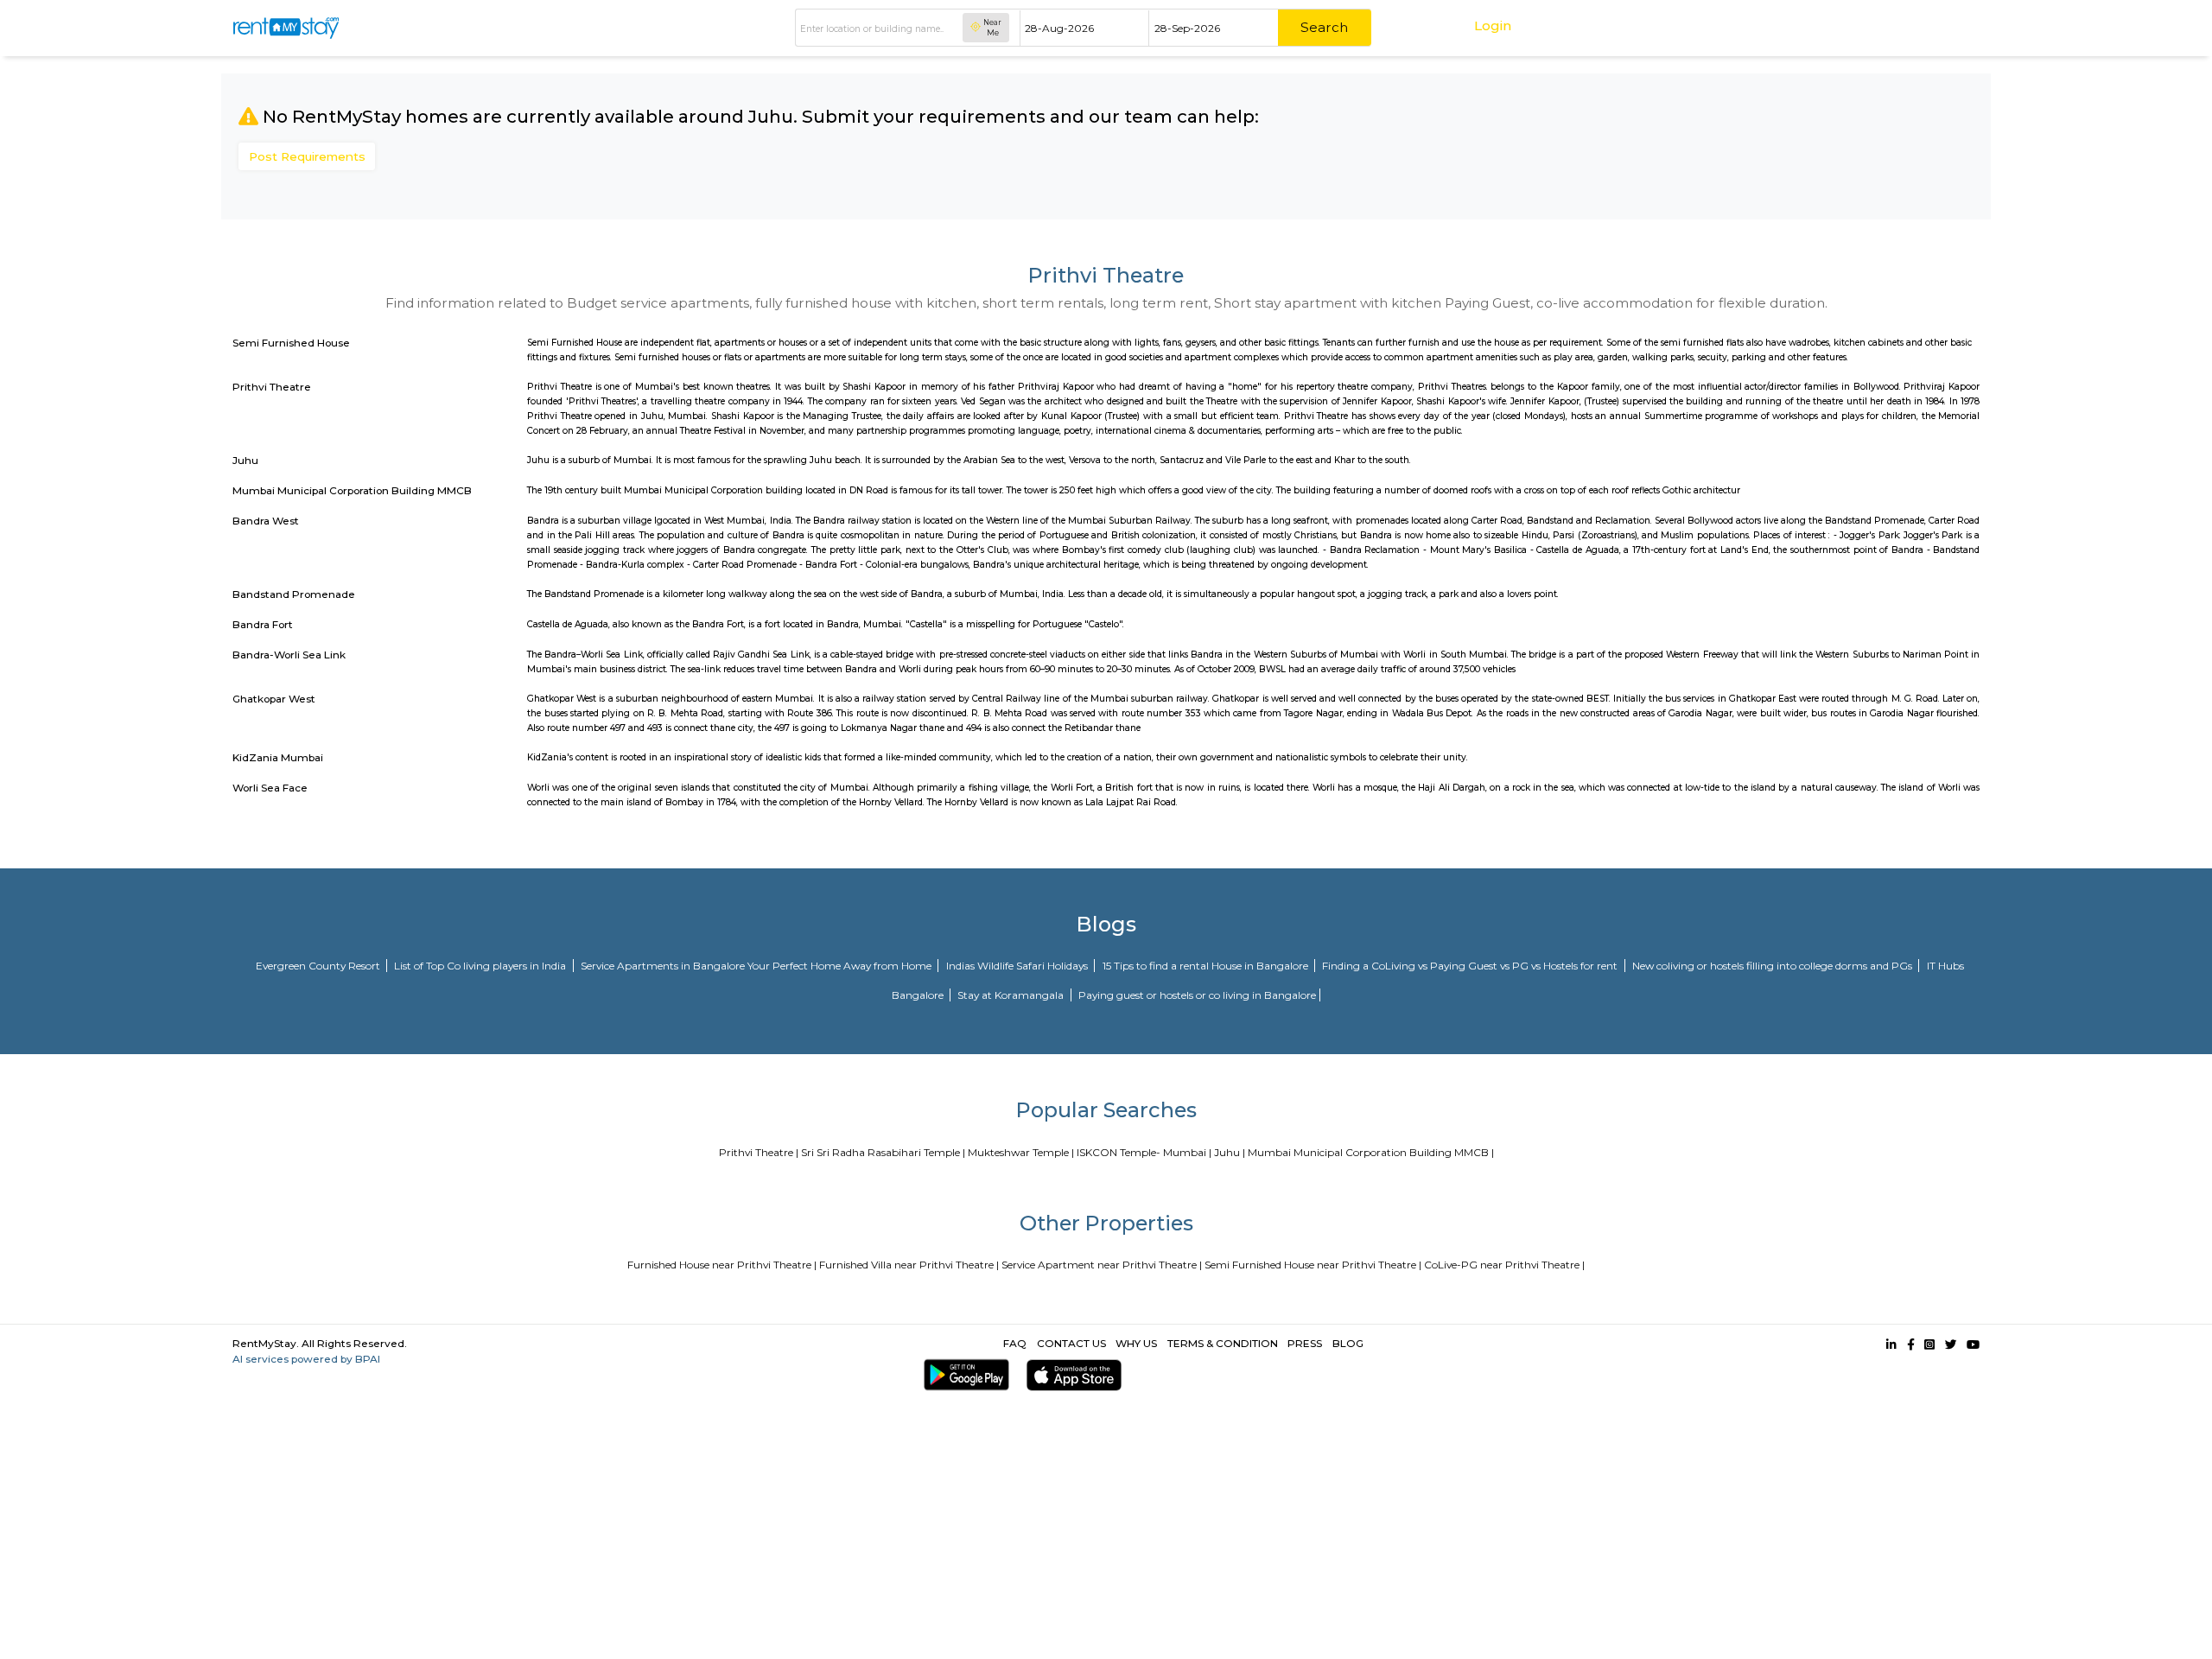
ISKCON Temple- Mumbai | (1144, 1152)
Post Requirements (307, 156)
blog (1348, 1343)
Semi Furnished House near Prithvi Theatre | (1313, 1265)
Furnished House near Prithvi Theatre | (722, 1265)
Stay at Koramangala (1012, 995)
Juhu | (1230, 1152)
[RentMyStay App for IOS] (1071, 1375)
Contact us (1071, 1343)
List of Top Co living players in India (481, 966)
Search (1324, 27)
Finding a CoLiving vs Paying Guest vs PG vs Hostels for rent (1471, 966)
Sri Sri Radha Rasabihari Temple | (883, 1152)
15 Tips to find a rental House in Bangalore (1207, 966)
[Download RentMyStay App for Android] (963, 1375)
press (1305, 1343)
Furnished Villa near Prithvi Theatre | (909, 1265)
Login (1493, 25)
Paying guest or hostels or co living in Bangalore (1197, 995)
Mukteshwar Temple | (1021, 1152)
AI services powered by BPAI (306, 1359)
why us (1136, 1343)
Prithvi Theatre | (759, 1152)
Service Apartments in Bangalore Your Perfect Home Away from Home (757, 966)
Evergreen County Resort (319, 966)
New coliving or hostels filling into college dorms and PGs (1773, 966)
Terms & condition (1223, 1343)
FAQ (1015, 1343)
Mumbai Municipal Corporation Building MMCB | (1371, 1152)
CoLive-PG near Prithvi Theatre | (1504, 1265)
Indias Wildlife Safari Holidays (1018, 966)
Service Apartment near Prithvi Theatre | (1102, 1265)
